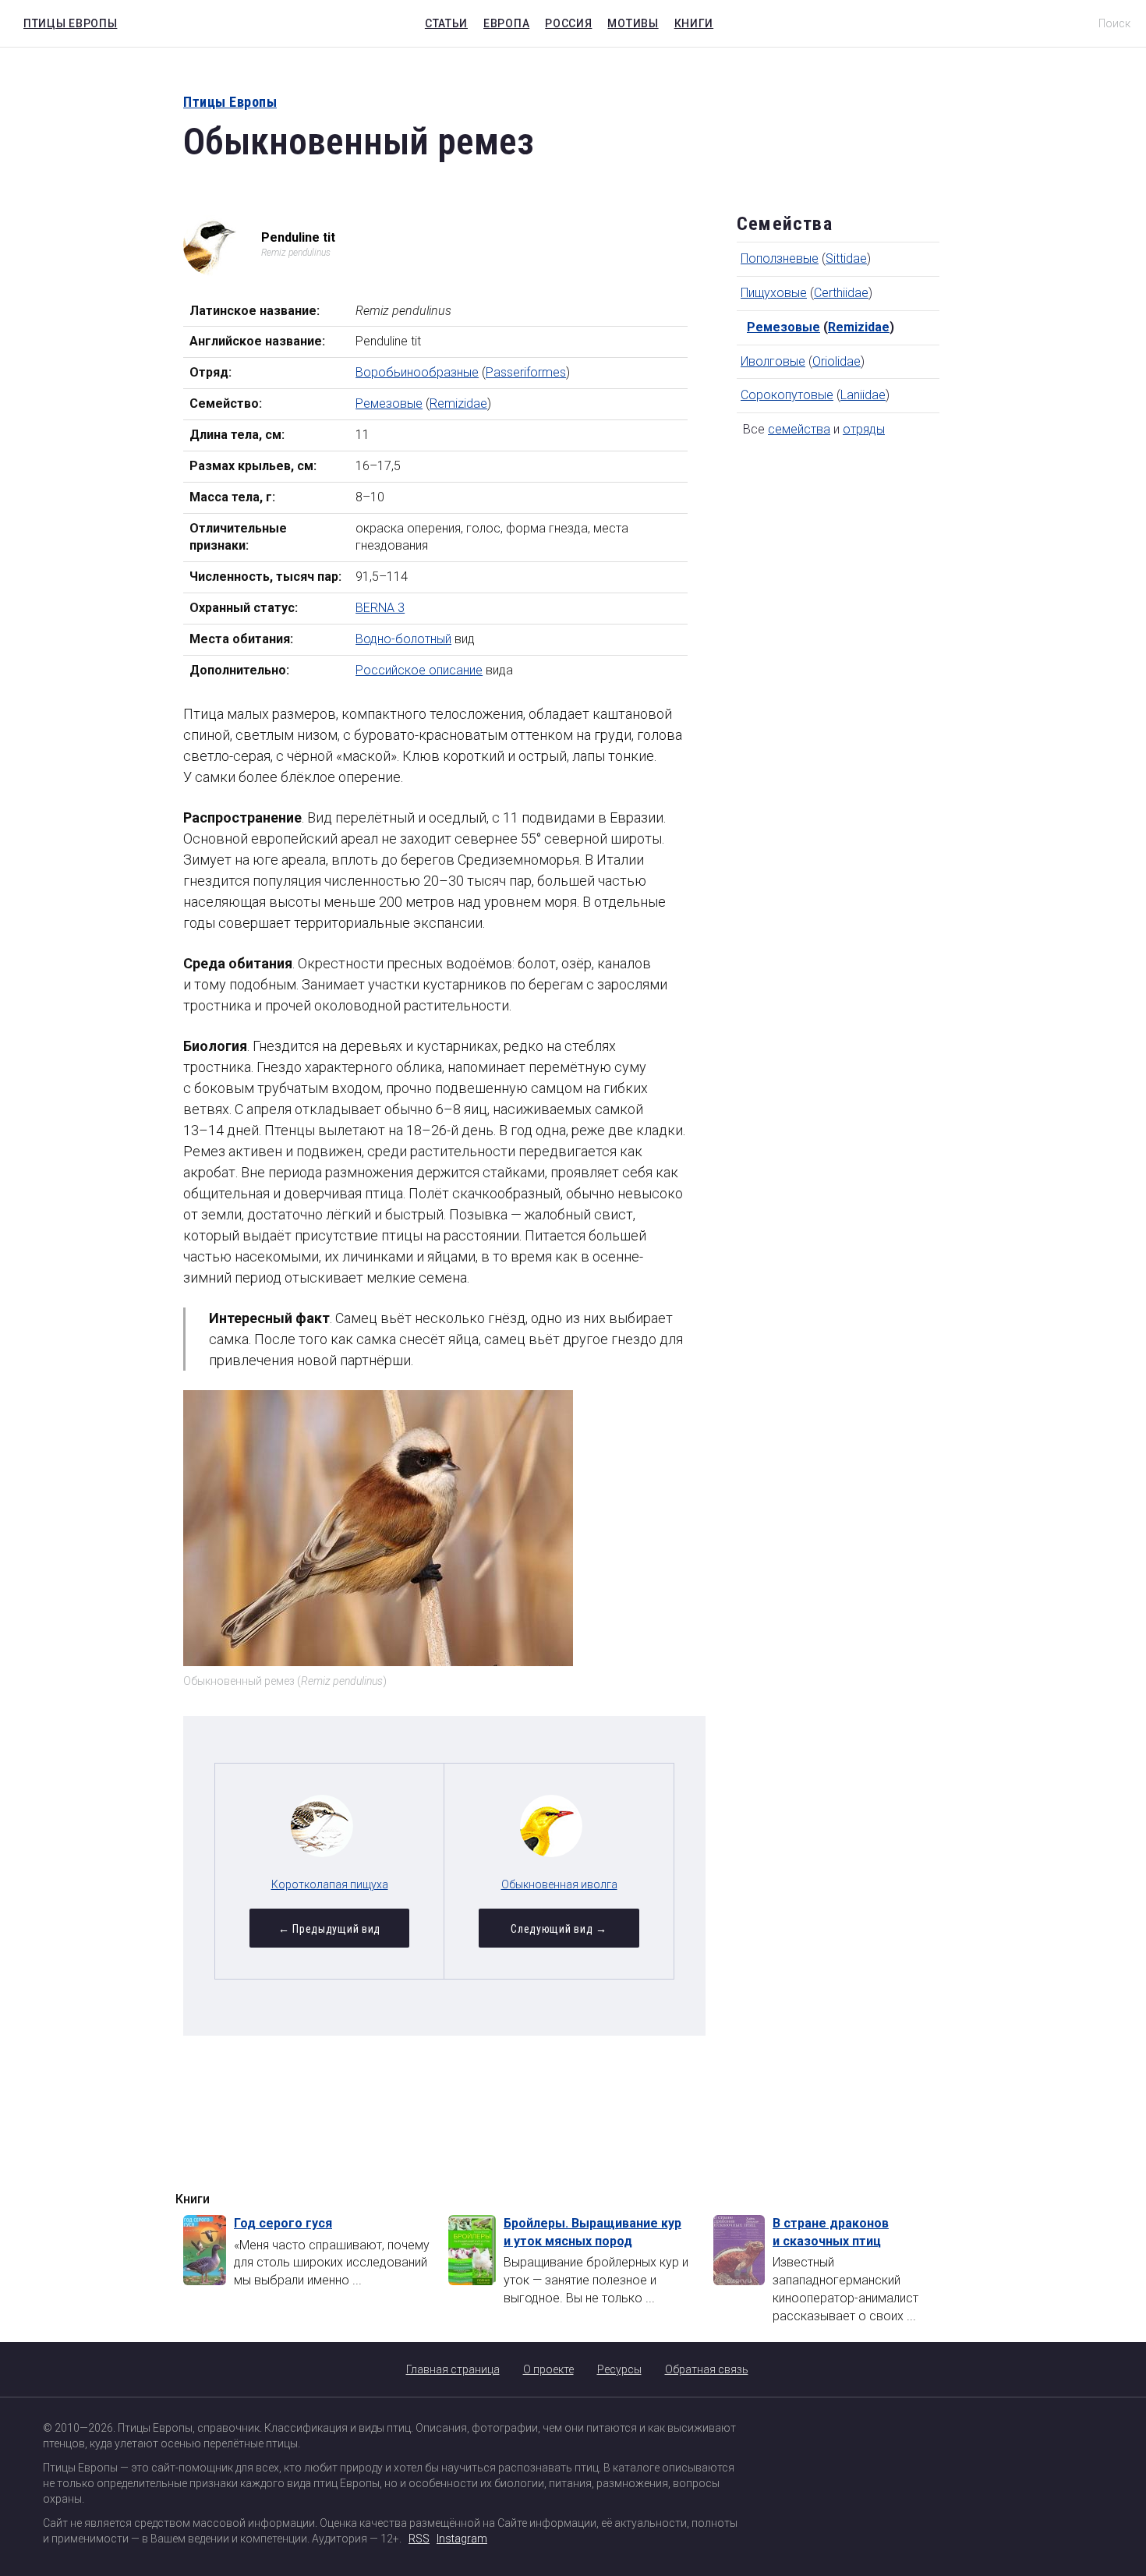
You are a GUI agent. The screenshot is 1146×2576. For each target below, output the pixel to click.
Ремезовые (389, 403)
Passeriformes (526, 372)
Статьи (446, 23)
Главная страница (453, 2369)
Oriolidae (837, 361)
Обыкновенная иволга (559, 1884)
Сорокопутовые (787, 395)
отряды (864, 429)
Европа (506, 23)
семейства (799, 429)
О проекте (548, 2369)
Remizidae (458, 403)
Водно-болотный (403, 639)
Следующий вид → (559, 1929)
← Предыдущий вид (329, 1929)
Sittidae (846, 258)
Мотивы (633, 23)
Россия (568, 23)
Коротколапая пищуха (330, 1884)
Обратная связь (707, 2369)
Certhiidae (841, 293)
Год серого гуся (283, 2223)
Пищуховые (774, 293)
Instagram (462, 2539)
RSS (419, 2539)
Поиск (1114, 23)
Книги (694, 23)
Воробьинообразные (417, 372)
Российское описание (419, 670)
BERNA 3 (380, 608)
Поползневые (780, 258)
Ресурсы (619, 2369)
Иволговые (773, 361)
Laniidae (863, 395)
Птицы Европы (66, 21)
